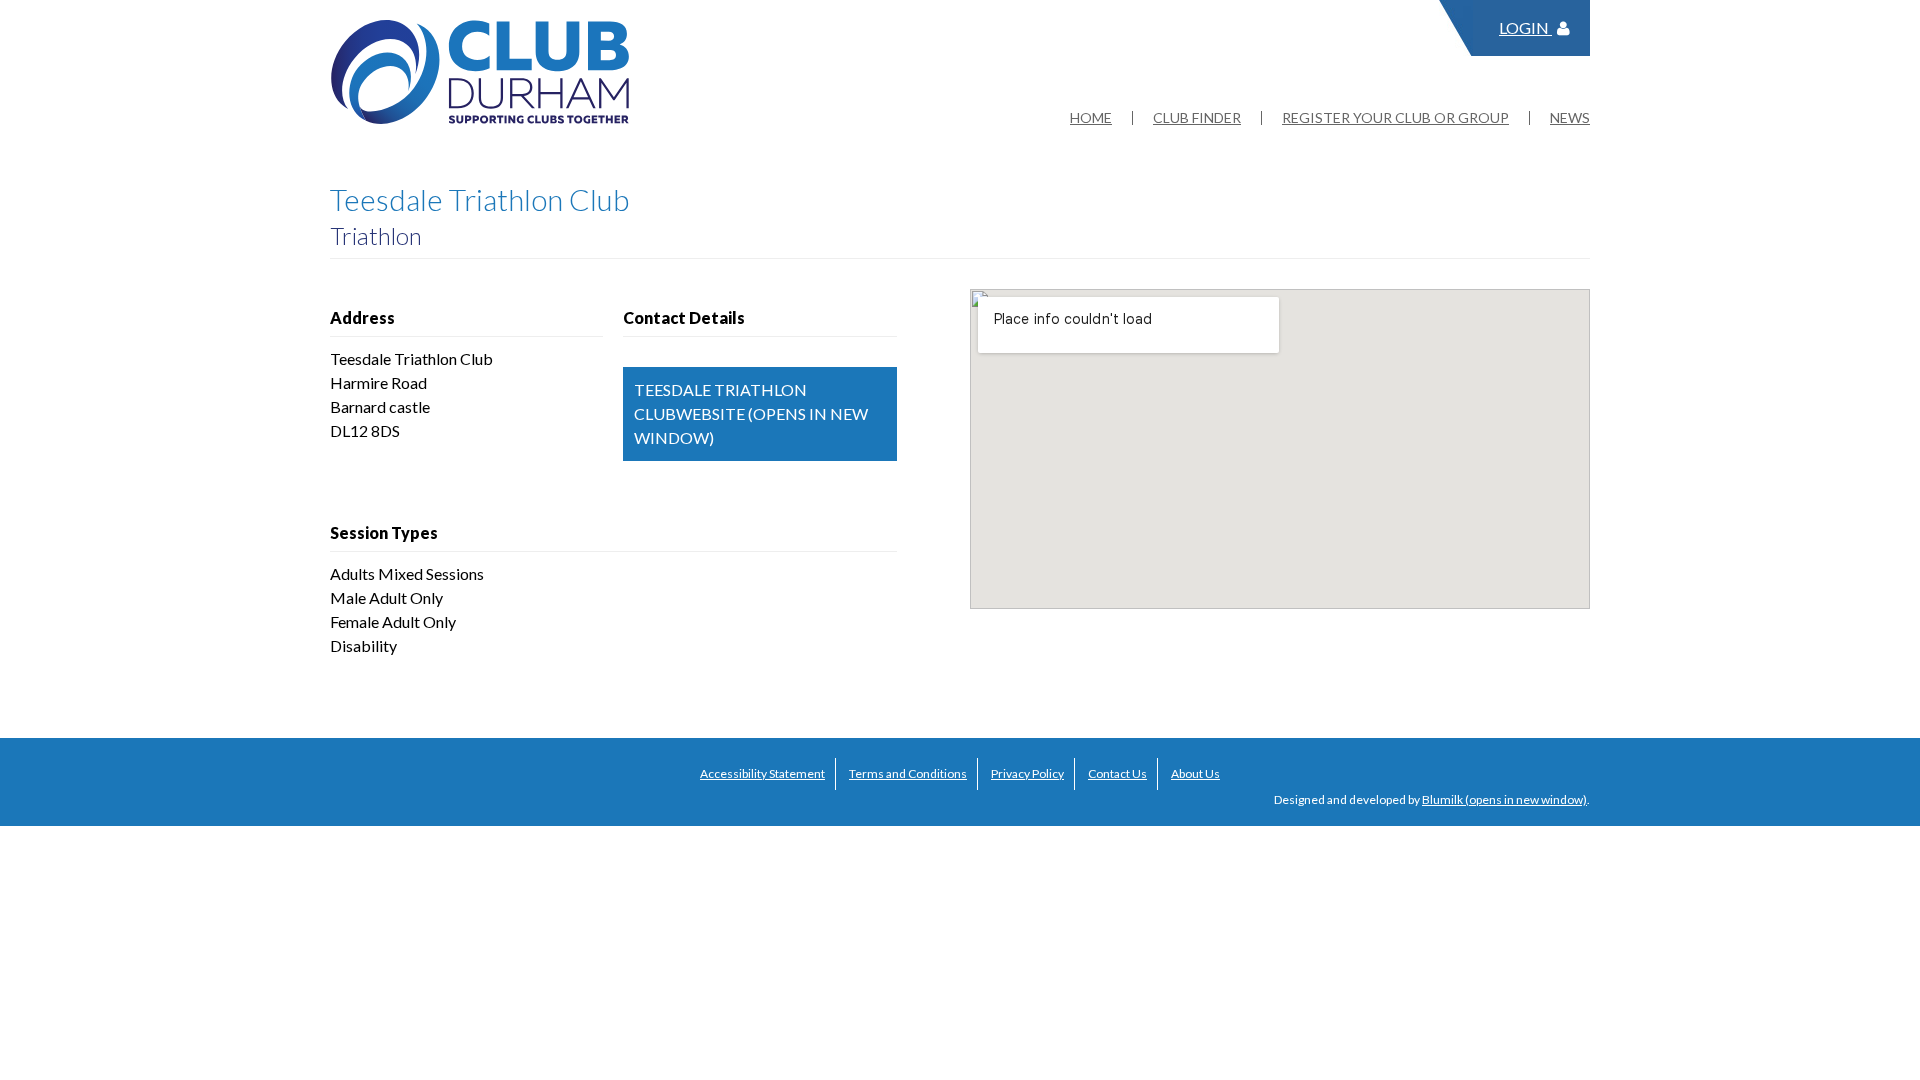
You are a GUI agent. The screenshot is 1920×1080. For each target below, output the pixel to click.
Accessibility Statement (762, 773)
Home (1091, 118)
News (1570, 118)
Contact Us (1117, 773)
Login (1525, 27)
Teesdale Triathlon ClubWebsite (720, 401)
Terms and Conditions (908, 773)
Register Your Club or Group (1395, 118)
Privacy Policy (1027, 773)
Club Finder (1197, 118)
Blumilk (1442, 799)
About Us (1195, 773)
